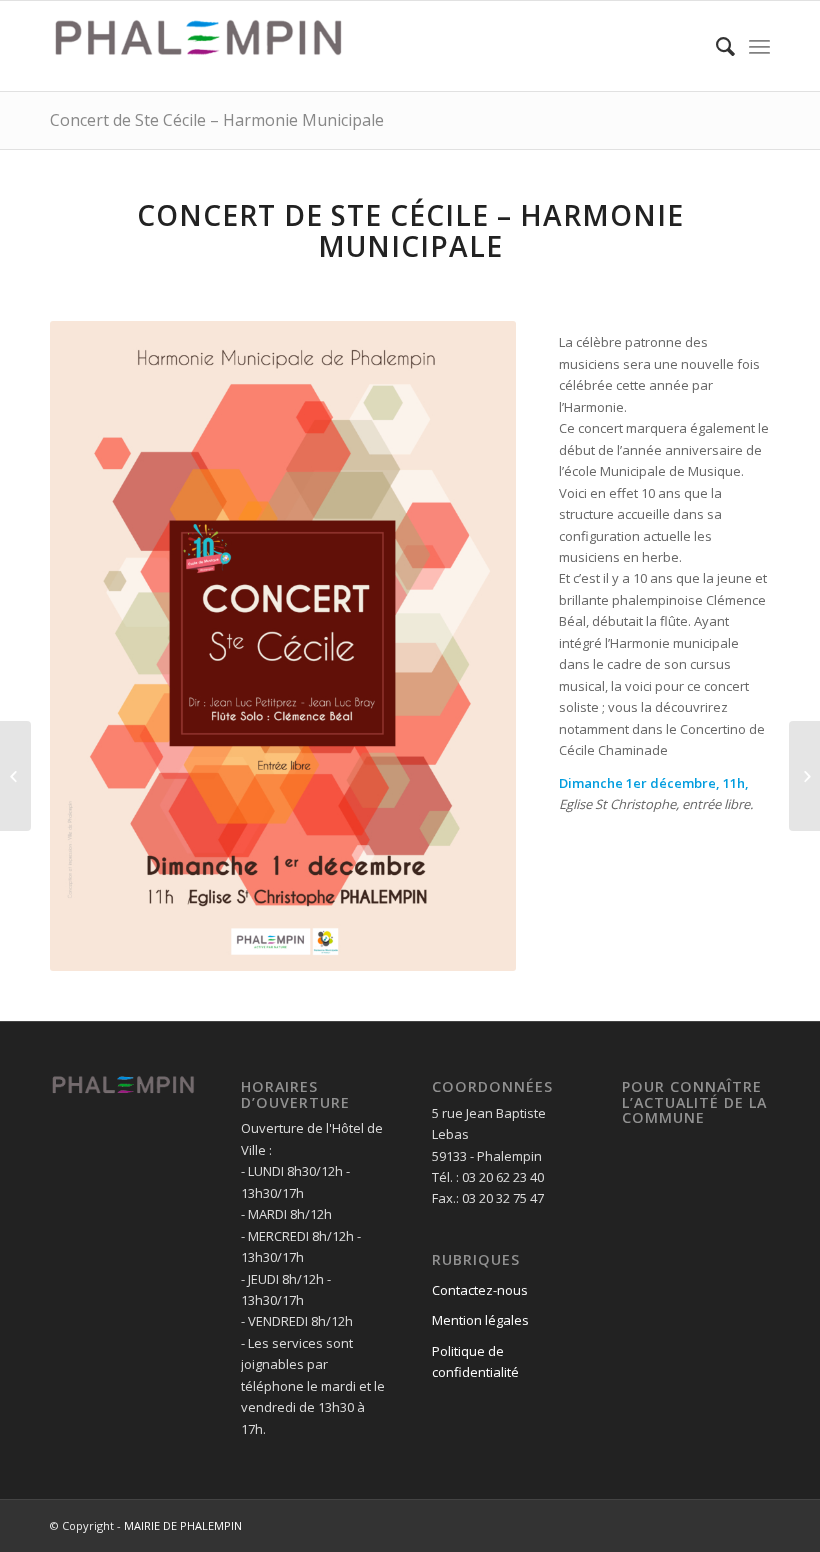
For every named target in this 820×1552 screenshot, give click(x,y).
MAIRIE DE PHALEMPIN (183, 1525)
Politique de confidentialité (475, 1361)
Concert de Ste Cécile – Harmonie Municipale (217, 120)
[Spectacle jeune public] (15, 776)
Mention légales (480, 1320)
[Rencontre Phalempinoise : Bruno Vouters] (804, 776)
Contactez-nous (480, 1290)
